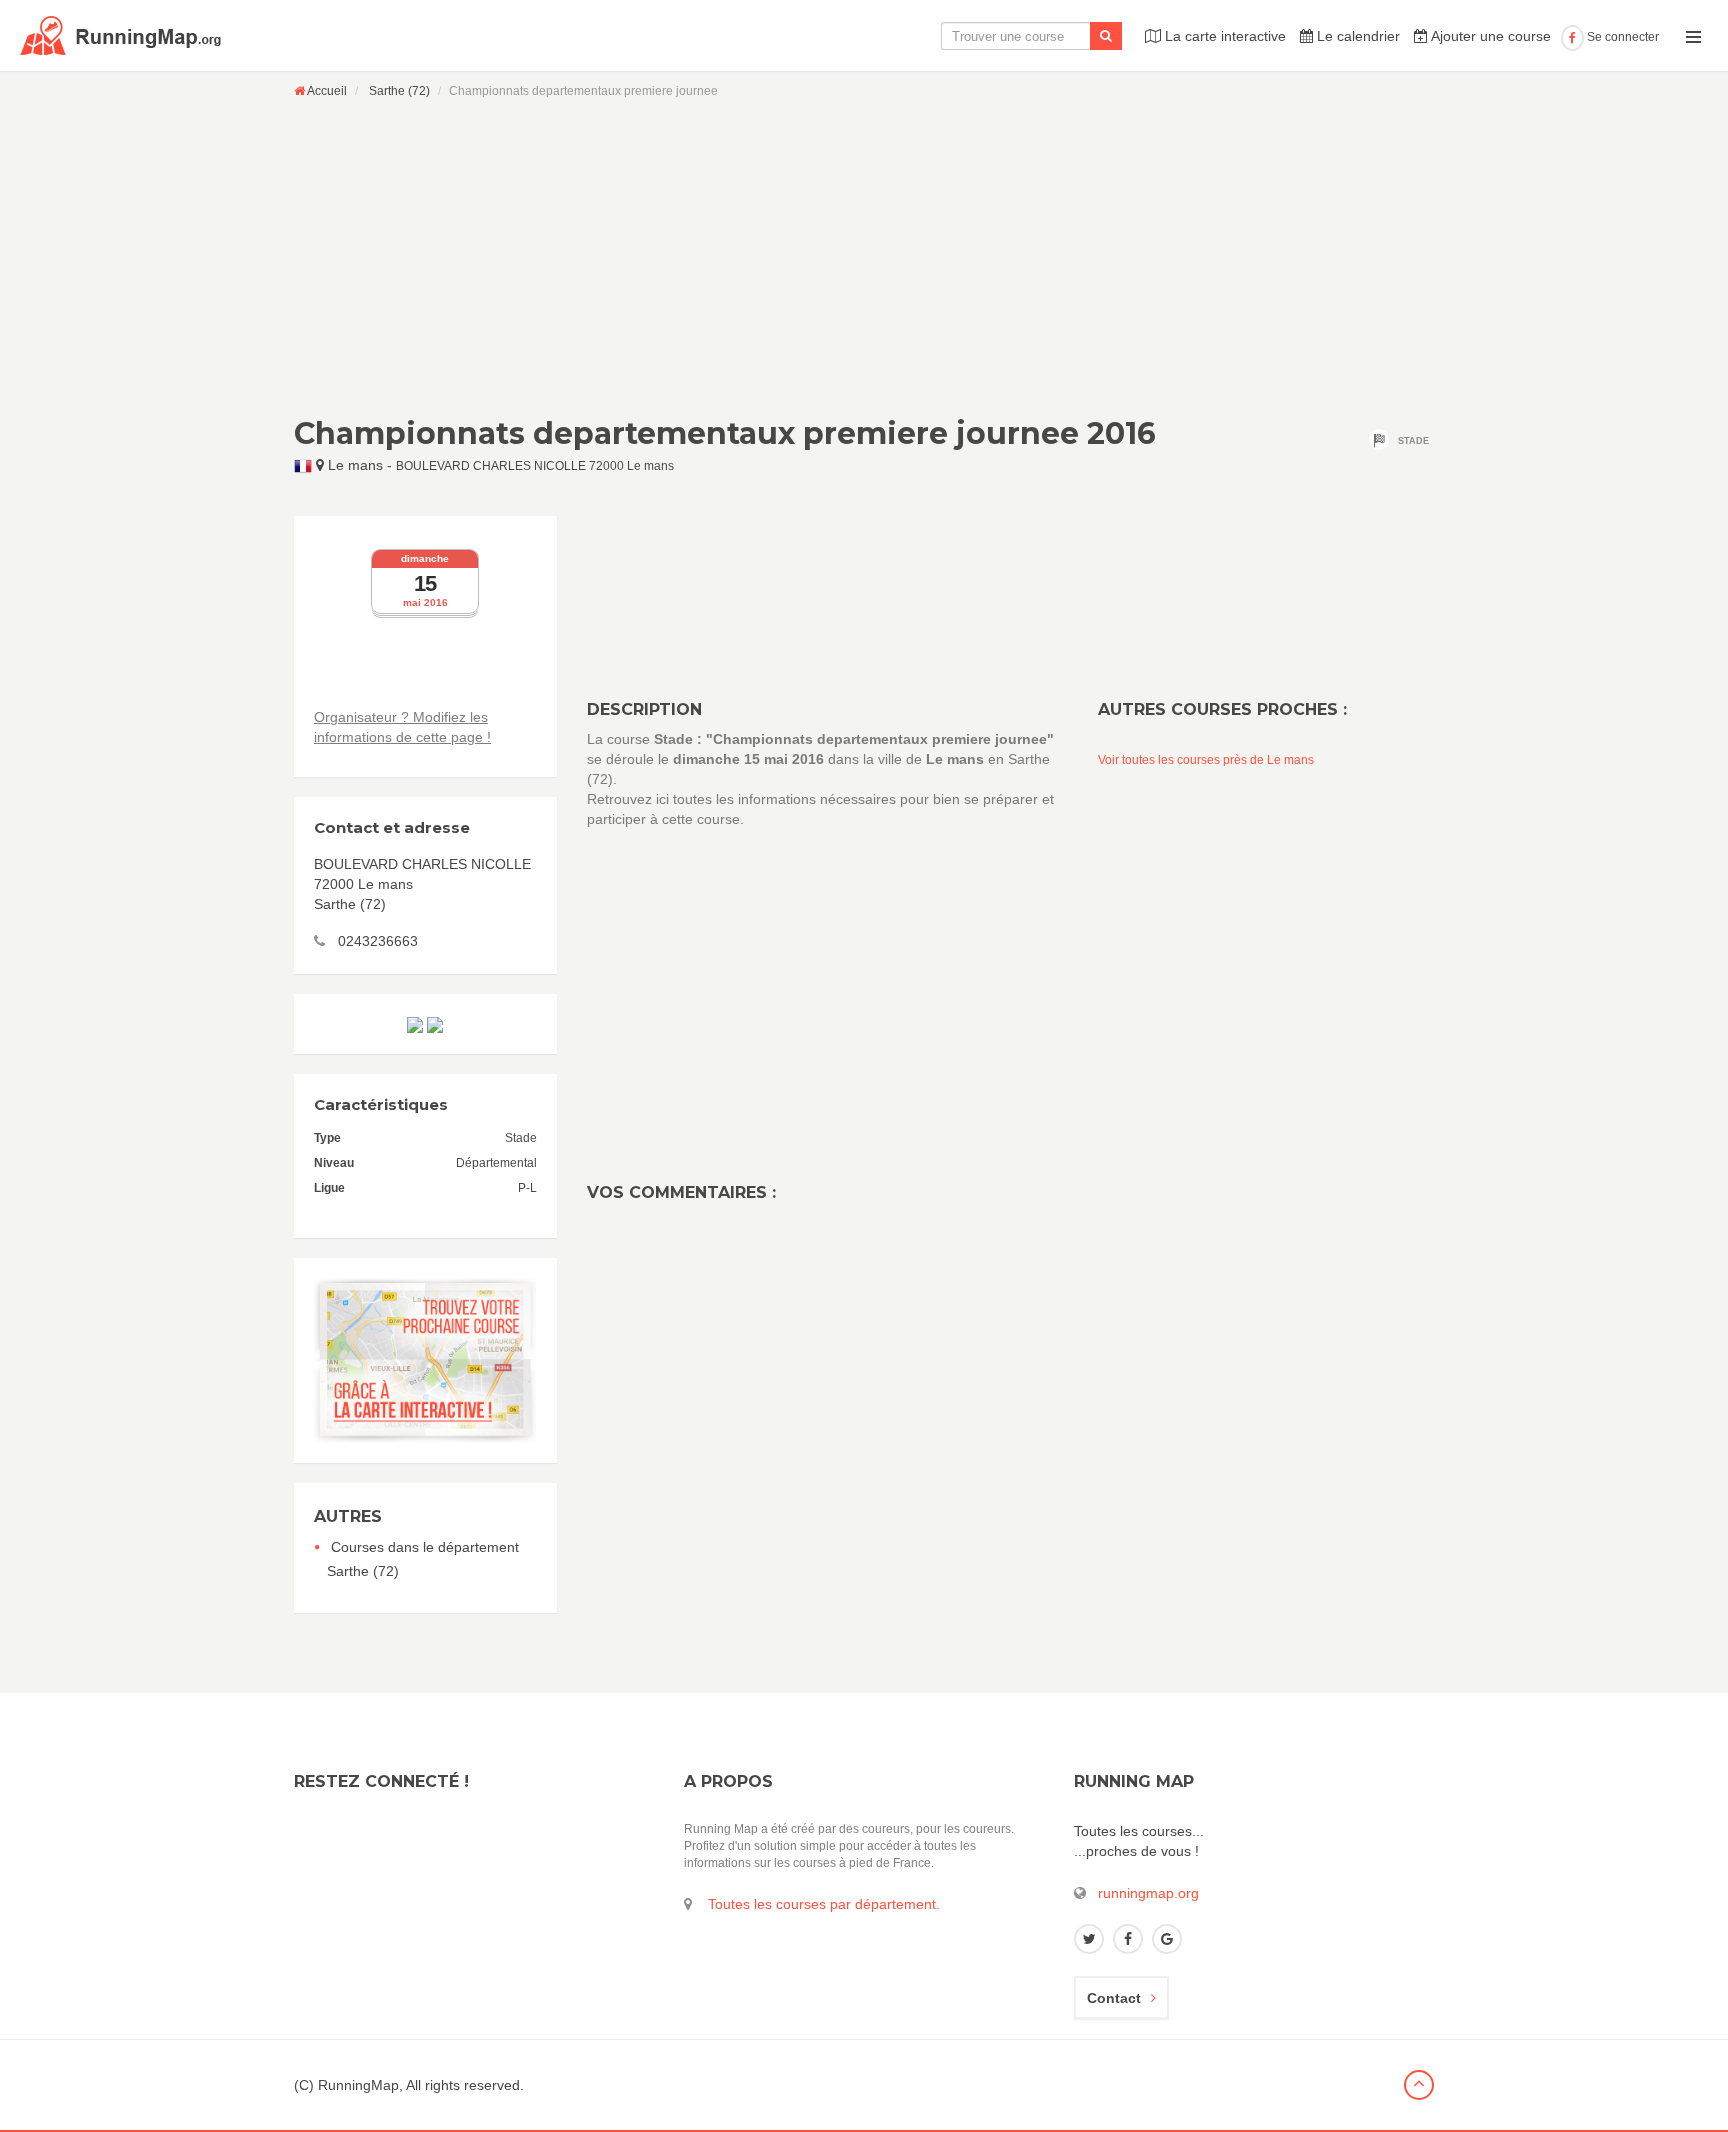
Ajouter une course (1489, 36)
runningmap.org (1148, 1893)
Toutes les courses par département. (824, 1904)
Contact (1114, 1998)
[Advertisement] (864, 257)
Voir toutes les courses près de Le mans (1206, 760)
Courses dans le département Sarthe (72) (423, 1559)
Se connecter (1621, 37)
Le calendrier (1356, 36)
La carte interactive (1223, 36)
